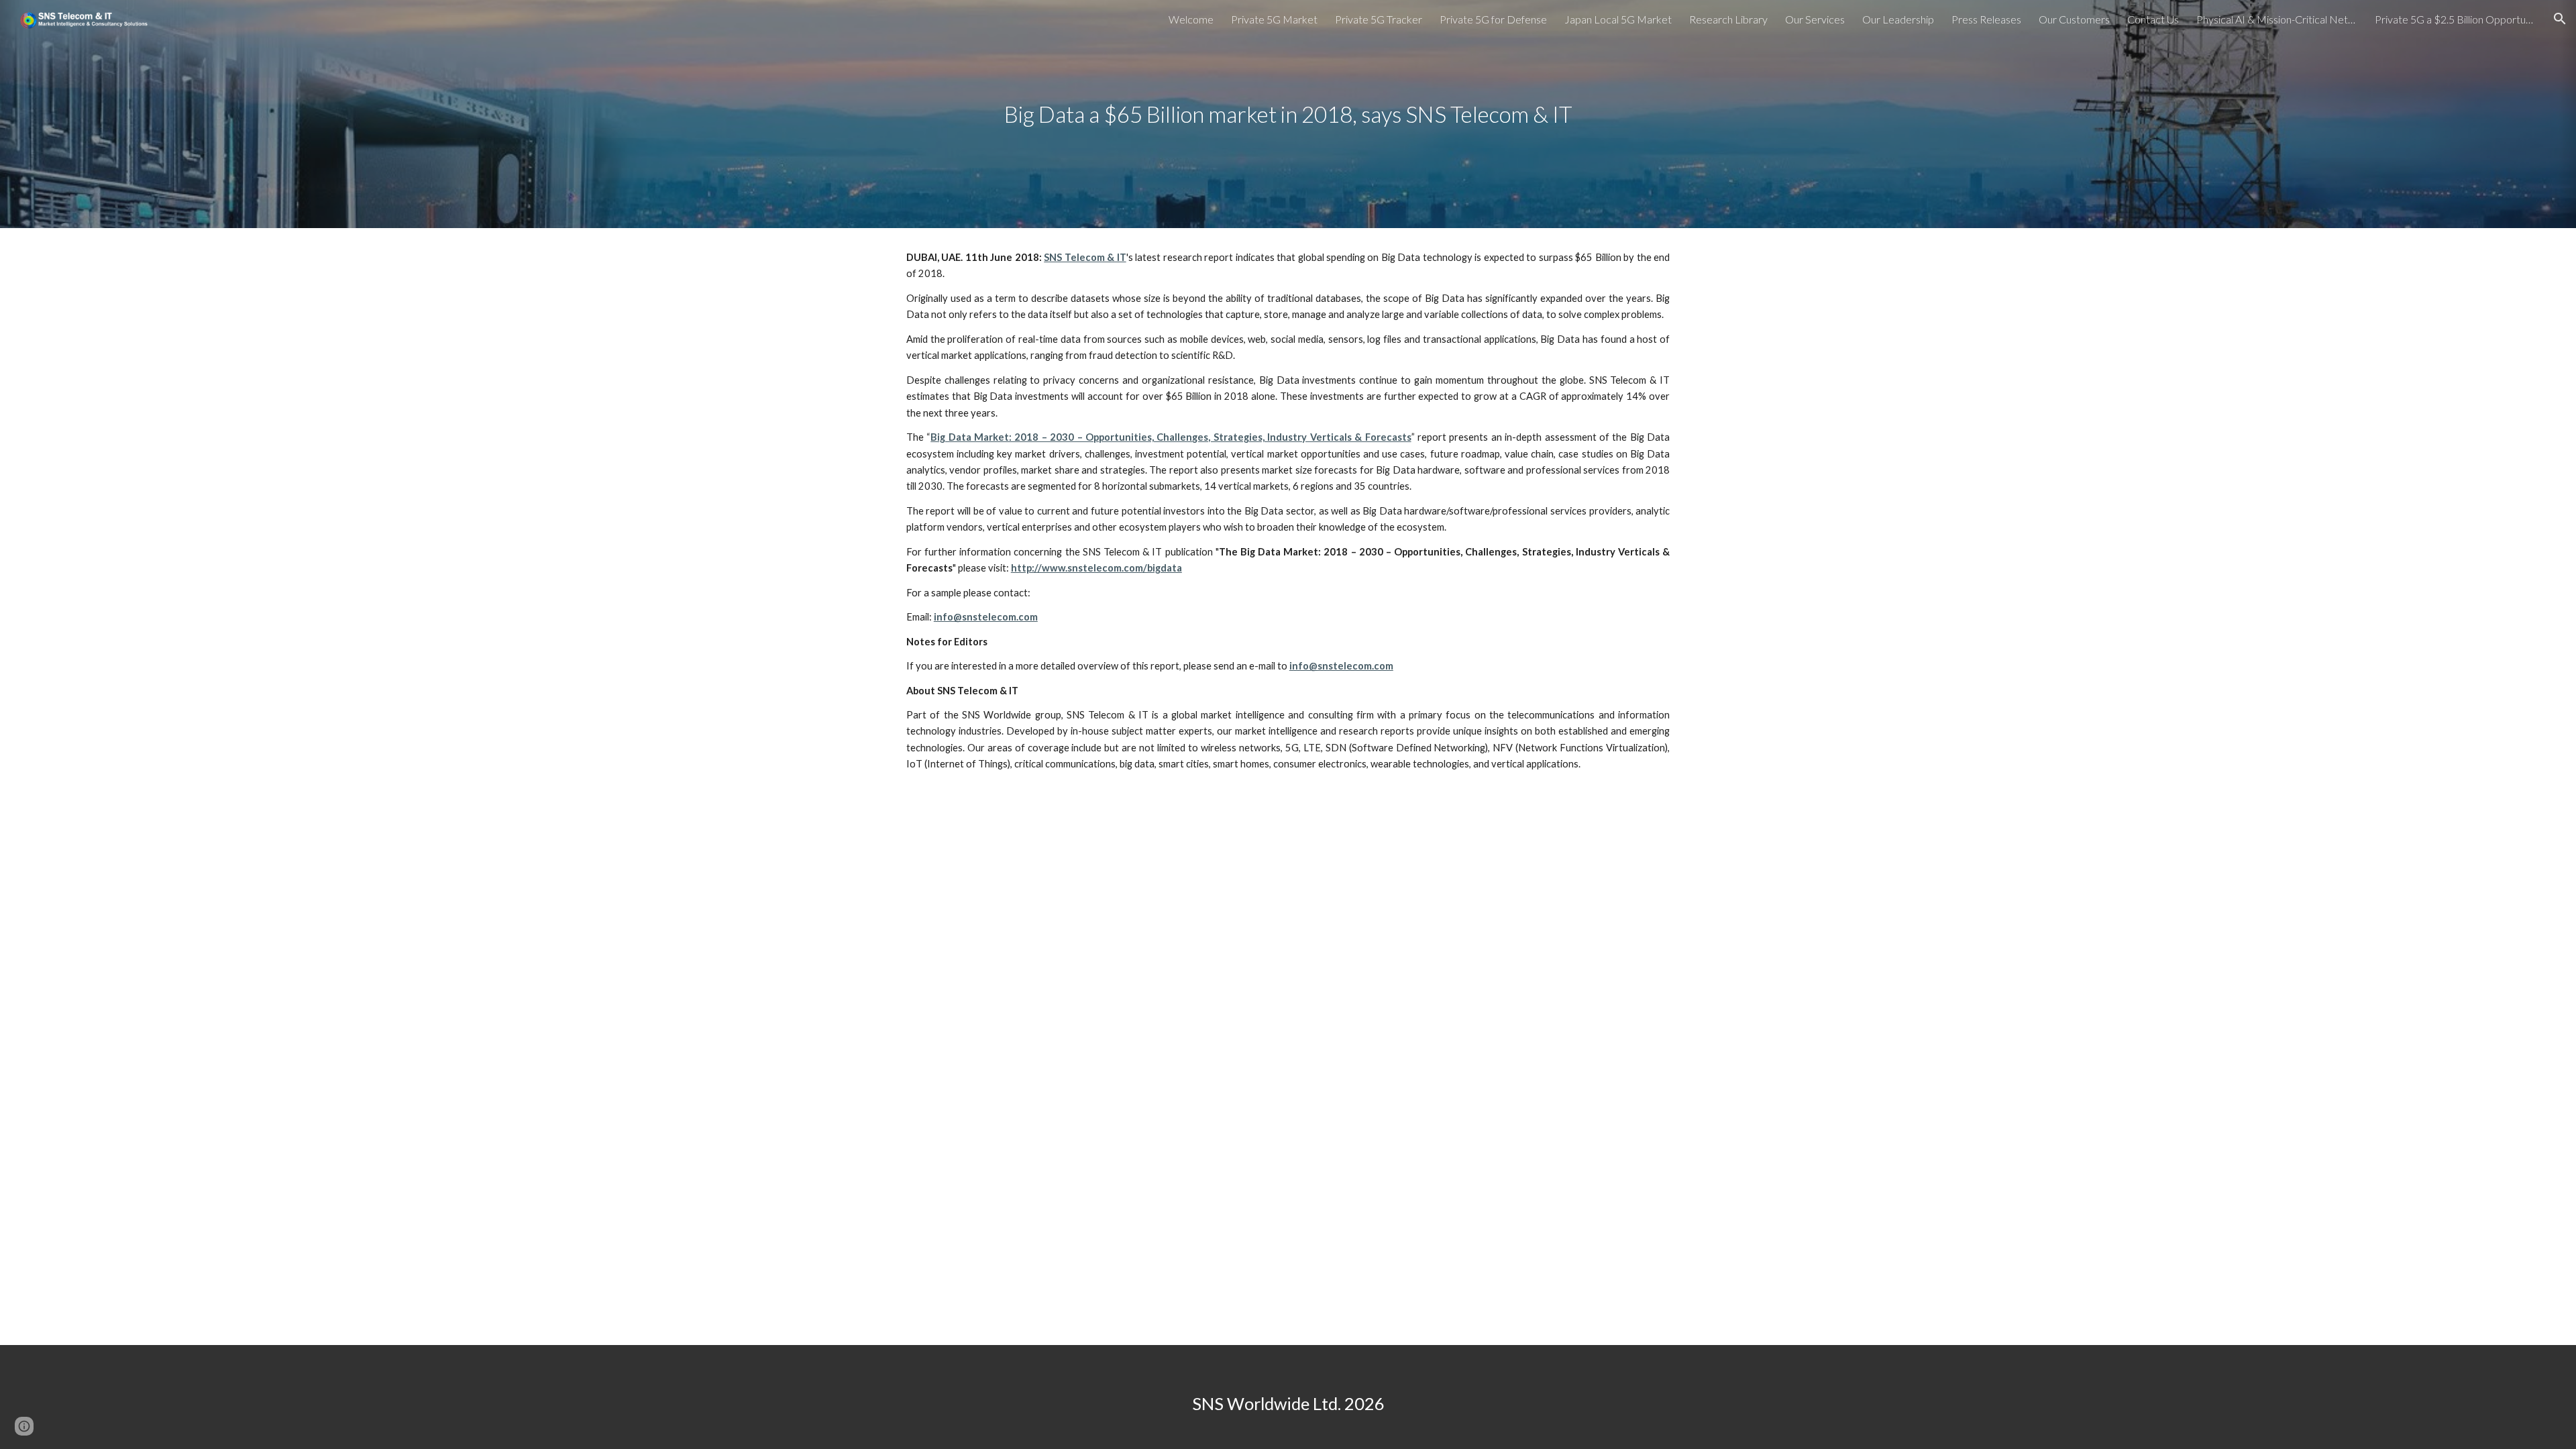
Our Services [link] (1815, 19)
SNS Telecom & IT (1085, 257)
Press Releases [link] (1986, 19)
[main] (1288, 114)
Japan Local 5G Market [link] (1618, 19)
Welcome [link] (1191, 19)
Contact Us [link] (2153, 19)
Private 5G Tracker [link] (1379, 19)
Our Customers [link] (2074, 19)
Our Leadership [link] (1898, 19)
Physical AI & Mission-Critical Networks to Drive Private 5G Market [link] (2277, 19)
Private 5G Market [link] (1274, 19)
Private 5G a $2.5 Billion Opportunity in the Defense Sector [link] (2455, 19)
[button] (2560, 19)
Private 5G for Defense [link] (1493, 19)
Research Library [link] (1728, 19)
